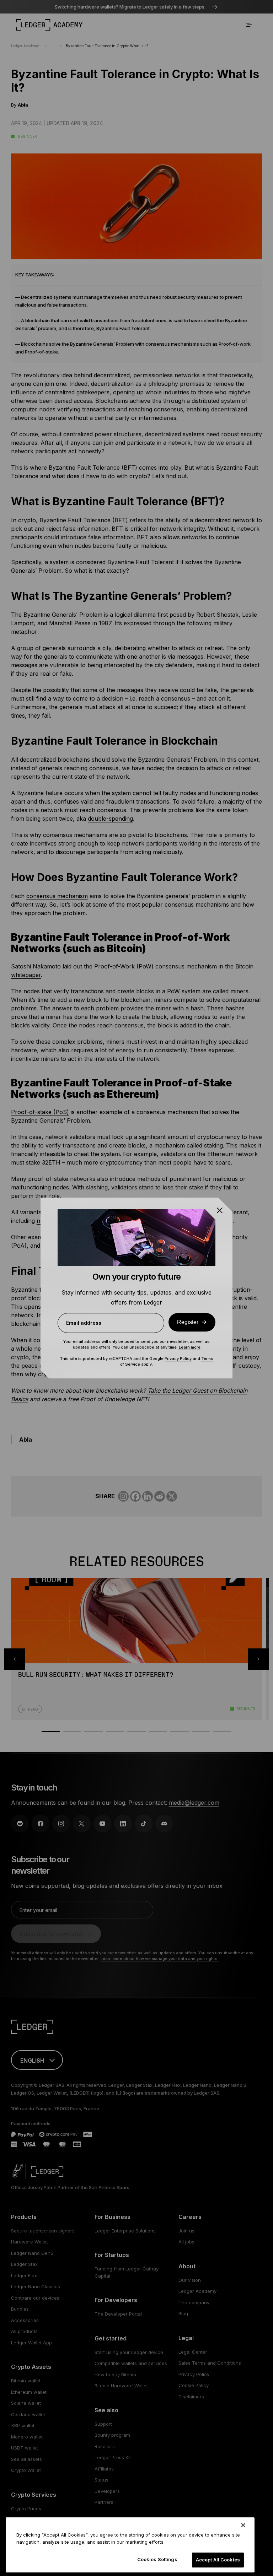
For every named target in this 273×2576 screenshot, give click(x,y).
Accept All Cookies (218, 2560)
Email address (84, 1323)
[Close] (243, 2525)
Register (188, 1322)
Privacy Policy (178, 1359)
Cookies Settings (157, 2559)
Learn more (190, 1347)
